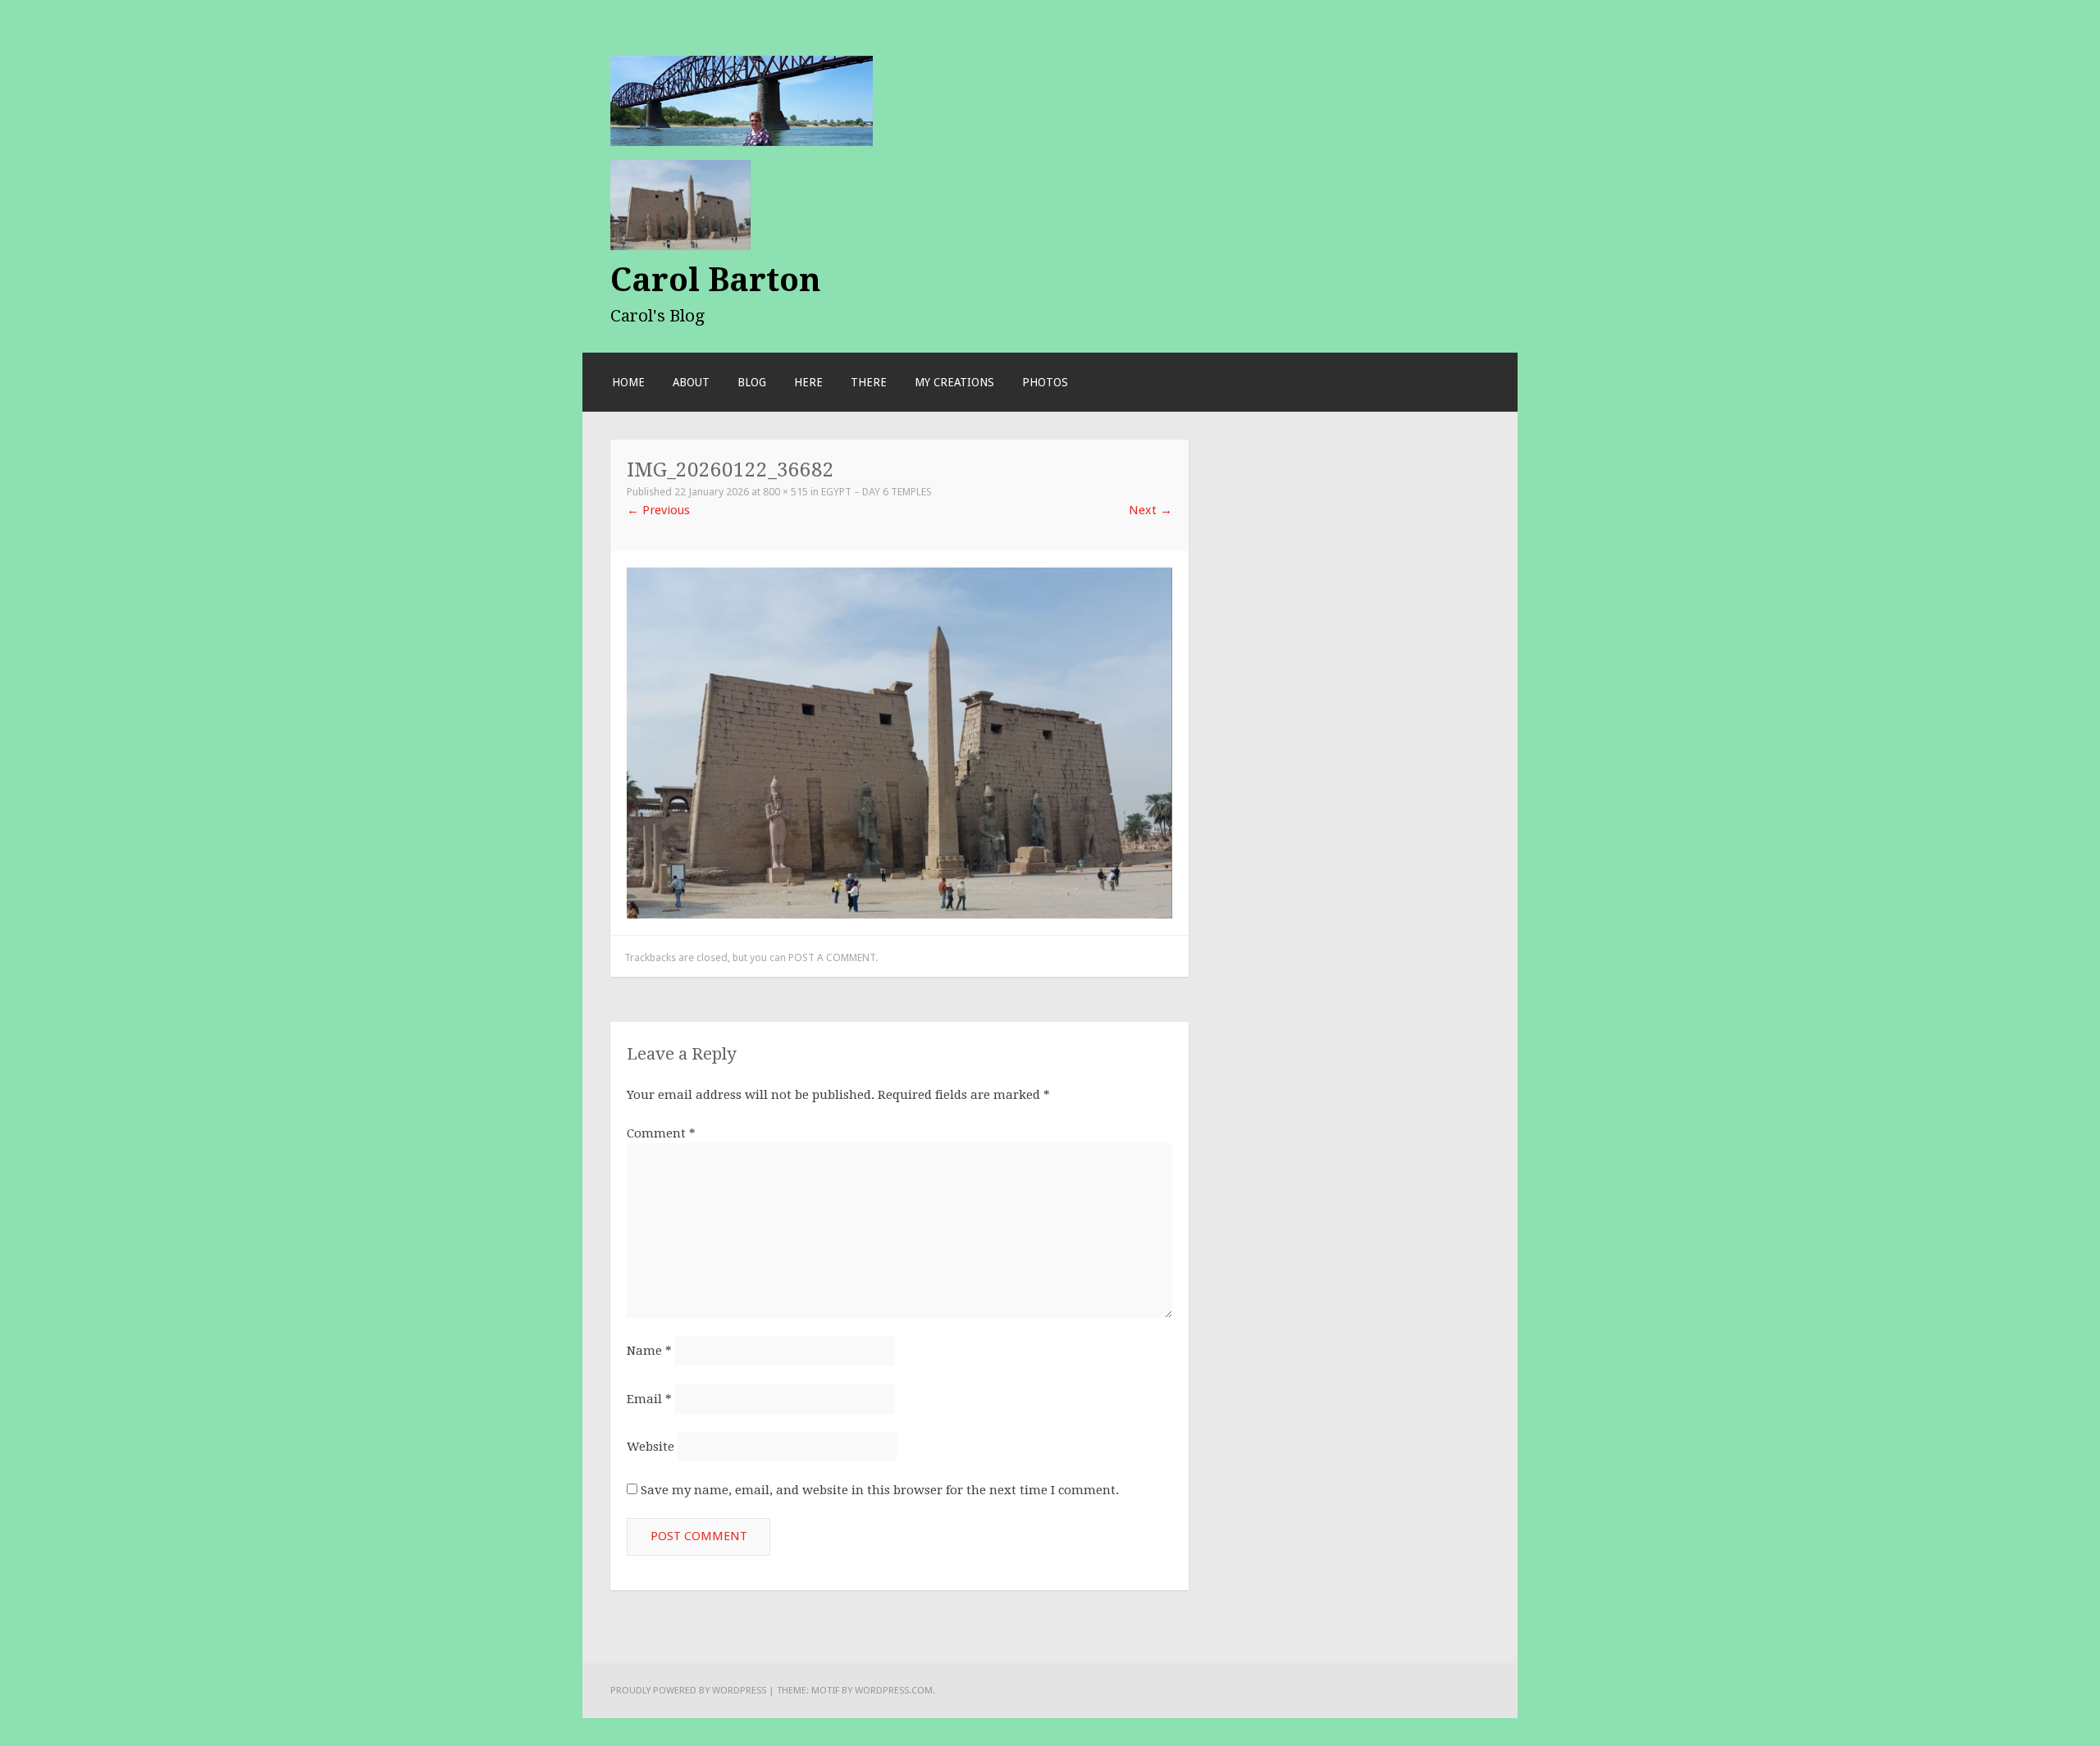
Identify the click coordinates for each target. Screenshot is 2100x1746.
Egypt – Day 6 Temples (877, 492)
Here (808, 382)
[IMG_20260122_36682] (899, 742)
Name (649, 1351)
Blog (752, 382)
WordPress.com (894, 1690)
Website (651, 1447)
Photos (1045, 382)
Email (649, 1399)
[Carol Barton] (742, 100)
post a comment (832, 957)
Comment (661, 1133)
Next (1150, 510)
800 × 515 (785, 492)
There (869, 382)
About (691, 382)
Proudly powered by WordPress (688, 1690)
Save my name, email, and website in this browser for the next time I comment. (880, 1490)
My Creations (954, 382)
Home (628, 382)
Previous (658, 510)
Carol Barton (716, 280)
